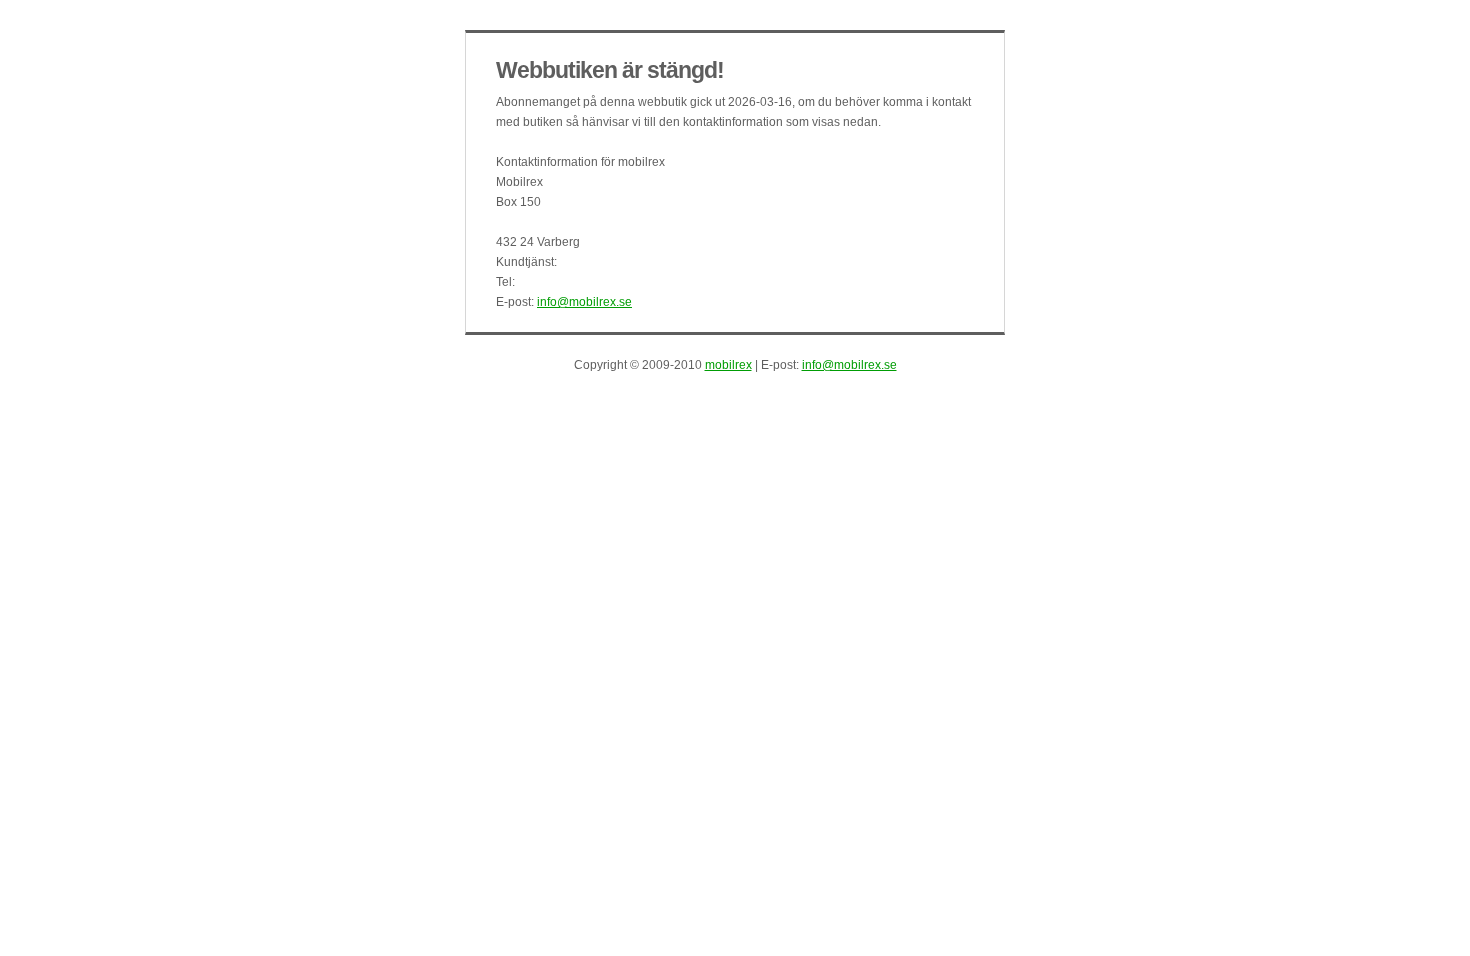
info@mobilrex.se (584, 302)
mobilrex (728, 365)
